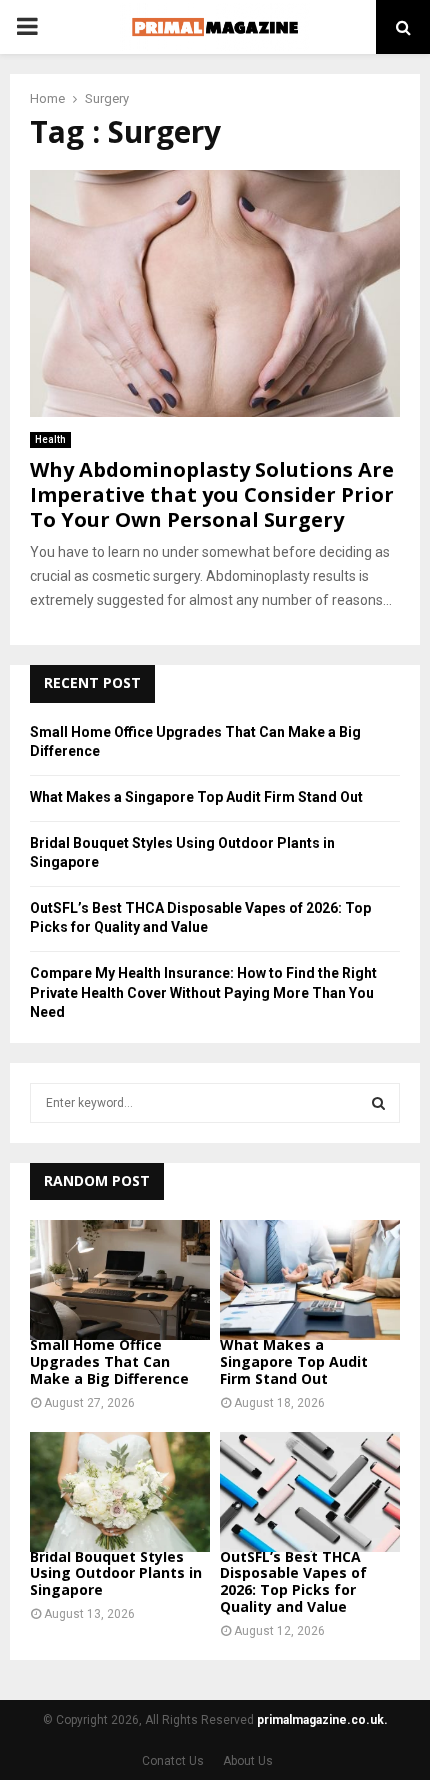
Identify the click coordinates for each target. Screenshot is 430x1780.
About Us (248, 1761)
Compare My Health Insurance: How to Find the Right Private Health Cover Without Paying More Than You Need (203, 992)
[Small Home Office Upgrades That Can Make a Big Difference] (120, 1280)
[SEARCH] (378, 1103)
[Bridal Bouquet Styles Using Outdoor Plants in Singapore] (120, 1492)
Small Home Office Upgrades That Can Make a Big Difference (109, 1361)
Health (50, 439)
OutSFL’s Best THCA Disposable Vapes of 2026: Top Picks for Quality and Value (293, 1581)
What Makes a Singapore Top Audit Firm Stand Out (196, 797)
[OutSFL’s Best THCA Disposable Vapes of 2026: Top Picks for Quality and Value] (310, 1492)
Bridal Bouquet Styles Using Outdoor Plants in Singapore (116, 1573)
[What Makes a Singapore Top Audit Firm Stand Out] (310, 1280)
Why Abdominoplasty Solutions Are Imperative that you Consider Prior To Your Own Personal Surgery (212, 494)
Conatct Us (173, 1761)
